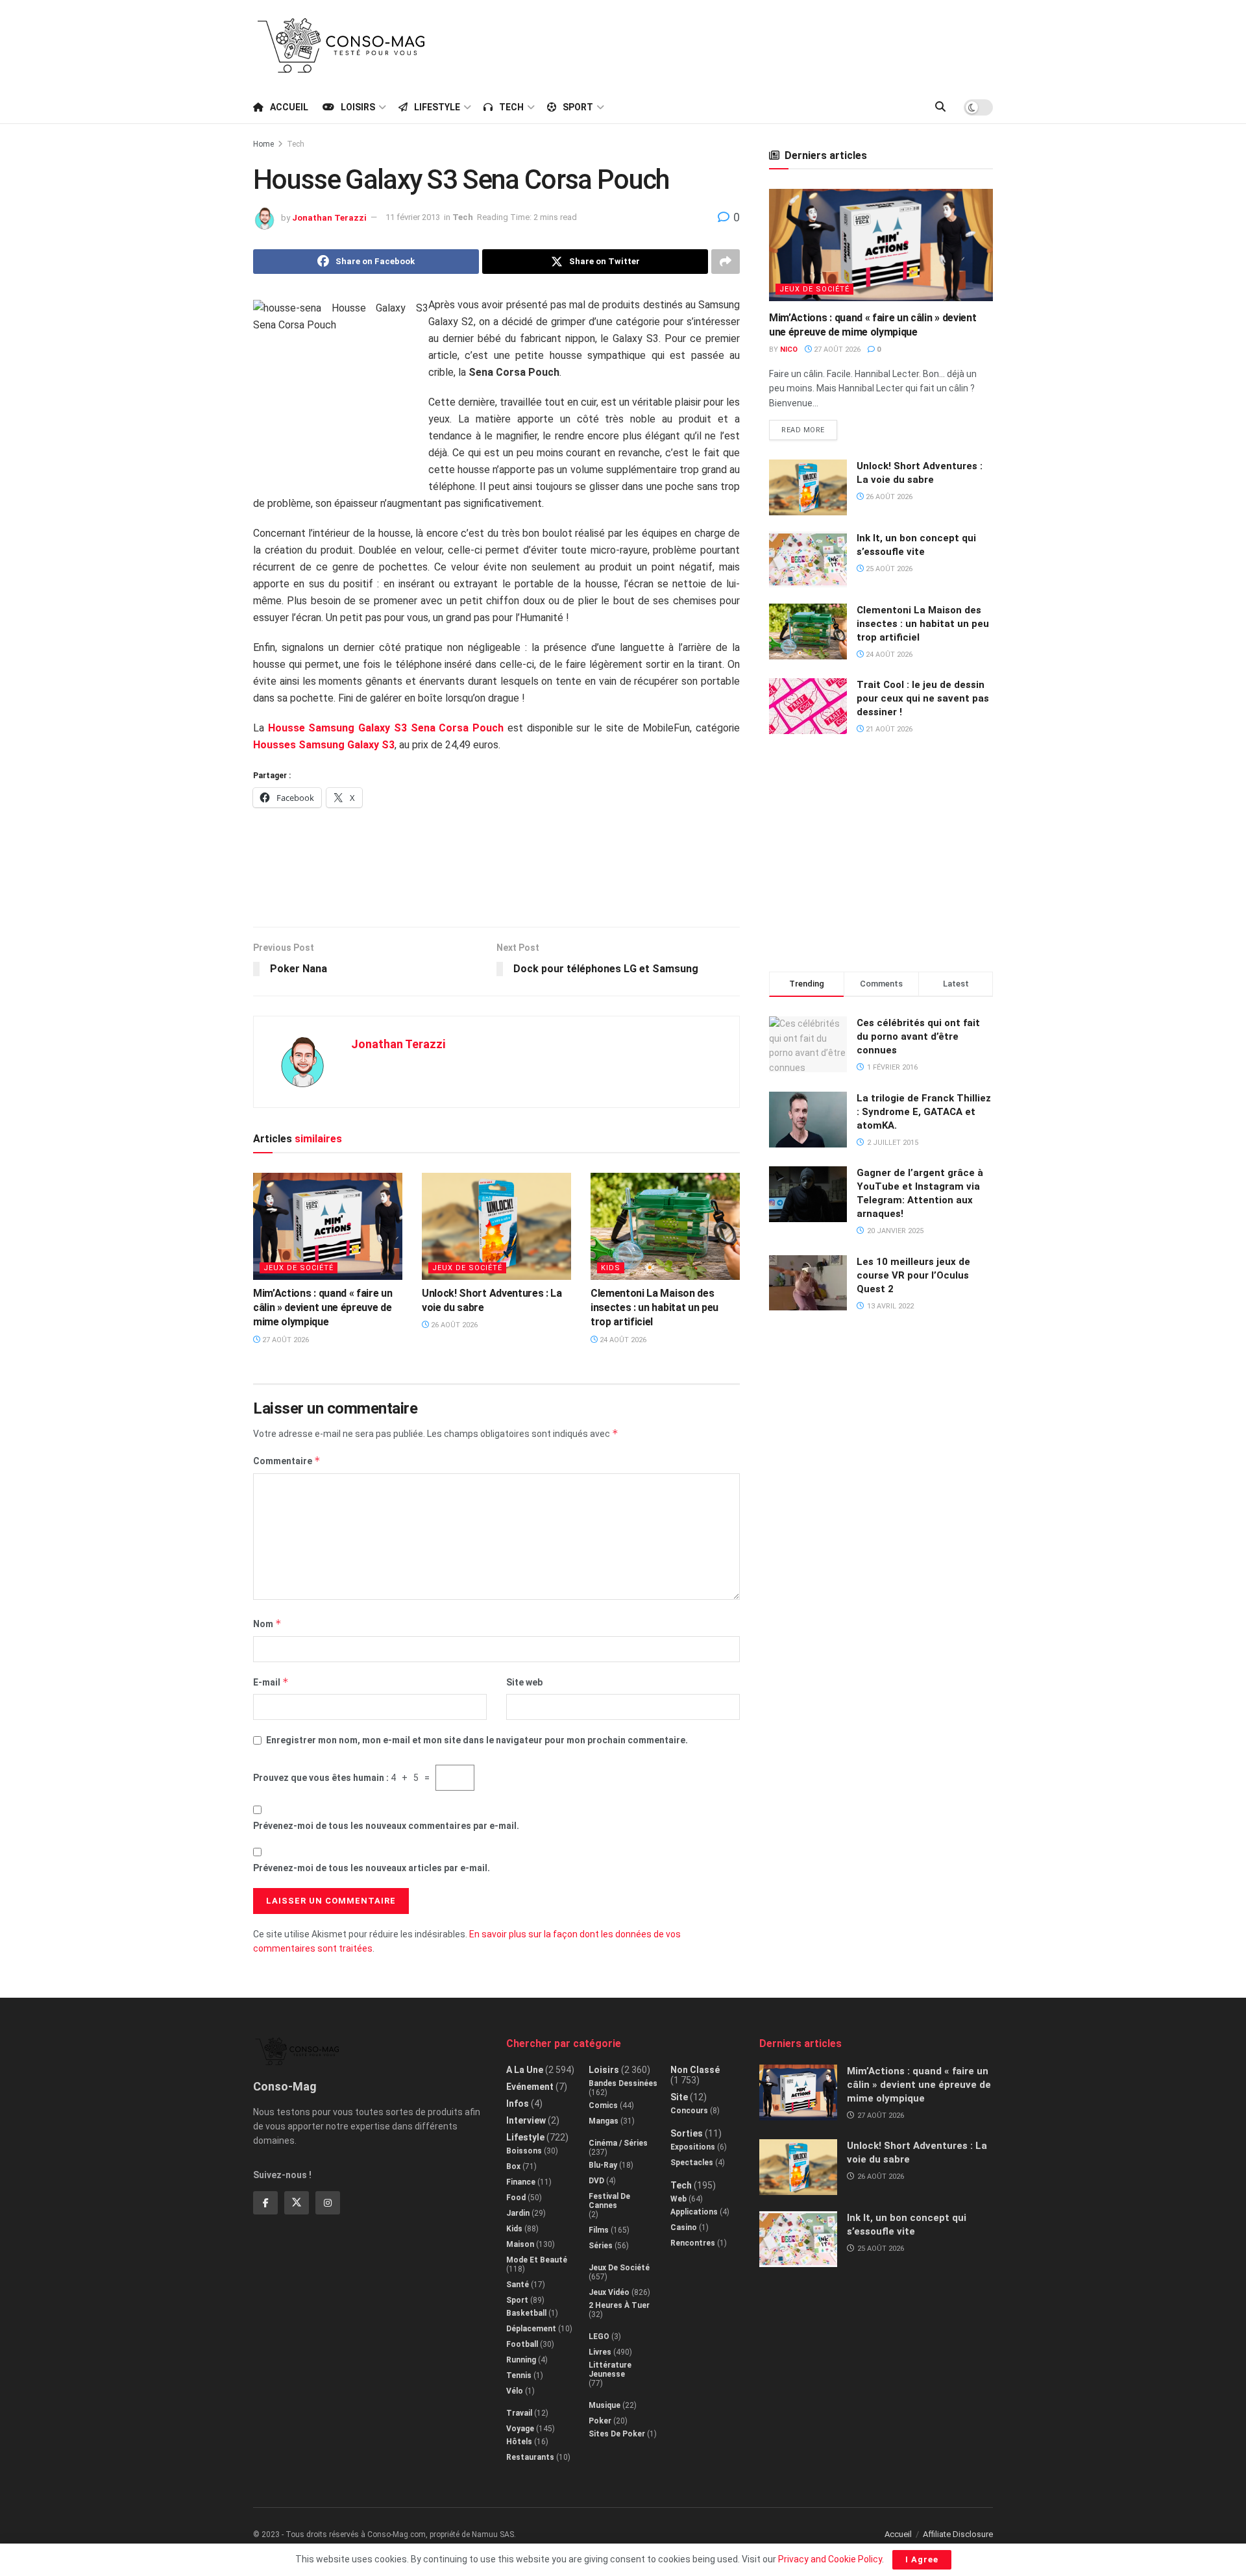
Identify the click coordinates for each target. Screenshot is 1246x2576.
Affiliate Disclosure (958, 2534)
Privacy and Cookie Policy (830, 2559)
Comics (603, 2105)
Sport (578, 107)
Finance (521, 2182)
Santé (518, 2285)
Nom (267, 1624)
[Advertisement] (757, 43)
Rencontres (693, 2243)
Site (679, 2097)
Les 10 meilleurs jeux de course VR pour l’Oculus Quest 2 (913, 1275)
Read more (809, 427)
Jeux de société (299, 1268)
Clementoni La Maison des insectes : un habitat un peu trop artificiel (654, 1308)
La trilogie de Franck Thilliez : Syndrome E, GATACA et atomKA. (924, 1112)
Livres (600, 2352)
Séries (601, 2246)
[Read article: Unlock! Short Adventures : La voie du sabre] (496, 1226)
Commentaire (287, 1461)
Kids (611, 1268)
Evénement (530, 2087)
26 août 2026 (453, 1325)
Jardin (518, 2213)
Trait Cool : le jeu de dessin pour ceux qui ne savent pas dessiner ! (923, 698)
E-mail (271, 1682)
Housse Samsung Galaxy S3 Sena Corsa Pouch (386, 728)
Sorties (687, 2133)
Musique (605, 2405)
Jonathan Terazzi (329, 217)
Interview (526, 2120)
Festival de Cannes (609, 2201)
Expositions (693, 2147)
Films (599, 2230)
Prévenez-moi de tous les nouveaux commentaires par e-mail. (386, 1826)
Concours (689, 2111)
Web (678, 2199)
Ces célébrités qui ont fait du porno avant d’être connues (918, 1037)
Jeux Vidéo (609, 2292)
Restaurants (530, 2457)
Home (263, 144)
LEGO (599, 2337)
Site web (524, 1682)
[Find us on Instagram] (328, 2203)
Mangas (604, 2121)
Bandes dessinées (623, 2083)
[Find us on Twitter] (297, 2203)
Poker (600, 2421)
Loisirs (358, 107)
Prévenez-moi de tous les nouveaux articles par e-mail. (372, 1868)
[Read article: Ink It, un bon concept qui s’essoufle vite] (808, 559)
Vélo (515, 2391)
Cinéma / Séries (618, 2143)
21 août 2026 (888, 729)
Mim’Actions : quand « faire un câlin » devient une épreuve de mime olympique (323, 1308)
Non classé (695, 2070)
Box (513, 2166)
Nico (789, 350)
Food (516, 2198)
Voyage (520, 2429)
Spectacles (692, 2163)
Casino (684, 2227)
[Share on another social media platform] (726, 262)
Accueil (289, 107)
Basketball (526, 2313)
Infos (518, 2104)
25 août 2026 (888, 569)
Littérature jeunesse (610, 2370)
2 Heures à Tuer (619, 2305)
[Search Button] (940, 107)
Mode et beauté (537, 2260)
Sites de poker (617, 2434)
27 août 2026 (285, 1340)
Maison (520, 2244)
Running (521, 2360)
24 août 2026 (622, 1340)
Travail (519, 2413)
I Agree (922, 2559)
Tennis (519, 2375)
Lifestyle (437, 107)
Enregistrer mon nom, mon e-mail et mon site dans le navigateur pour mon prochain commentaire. (477, 1740)
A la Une (525, 2070)
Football (522, 2344)
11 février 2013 (413, 217)
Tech (511, 107)
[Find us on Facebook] (265, 2203)
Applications (694, 2212)
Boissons (524, 2151)
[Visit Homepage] (341, 45)
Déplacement (531, 2329)
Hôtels (519, 2442)
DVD (596, 2181)
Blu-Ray (603, 2165)
